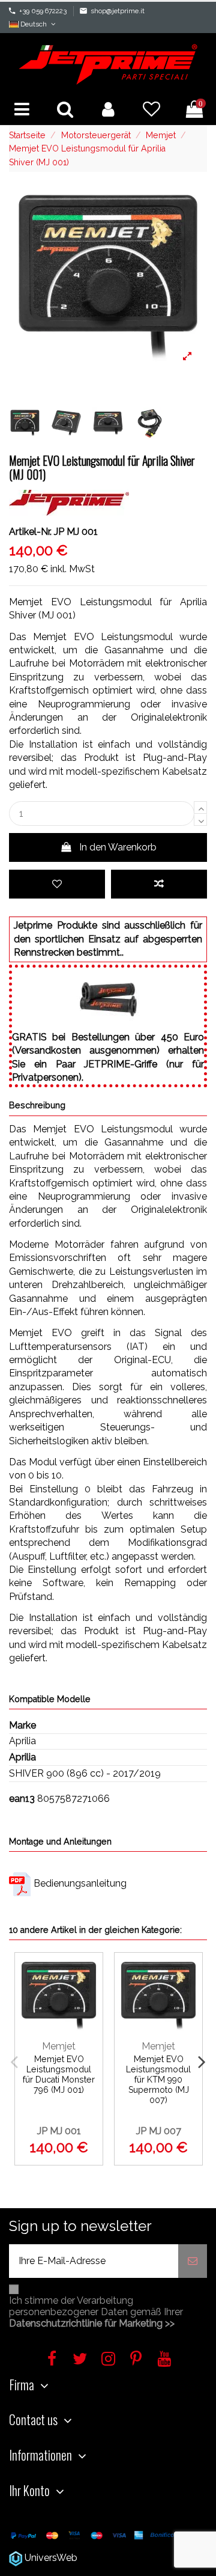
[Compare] (89, 2002)
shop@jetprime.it (118, 11)
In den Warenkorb (118, 847)
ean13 (22, 1799)
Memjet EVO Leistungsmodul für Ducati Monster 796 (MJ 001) (59, 2074)
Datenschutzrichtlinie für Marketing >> (92, 2323)
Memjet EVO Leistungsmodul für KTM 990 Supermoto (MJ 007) (158, 2080)
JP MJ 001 (59, 2131)
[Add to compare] (159, 884)
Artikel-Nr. (30, 532)
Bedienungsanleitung (80, 1883)
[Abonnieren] (193, 2261)
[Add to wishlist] (57, 884)
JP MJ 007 (159, 2131)
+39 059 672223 (43, 11)
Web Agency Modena (127, 2558)
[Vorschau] (89, 2026)
